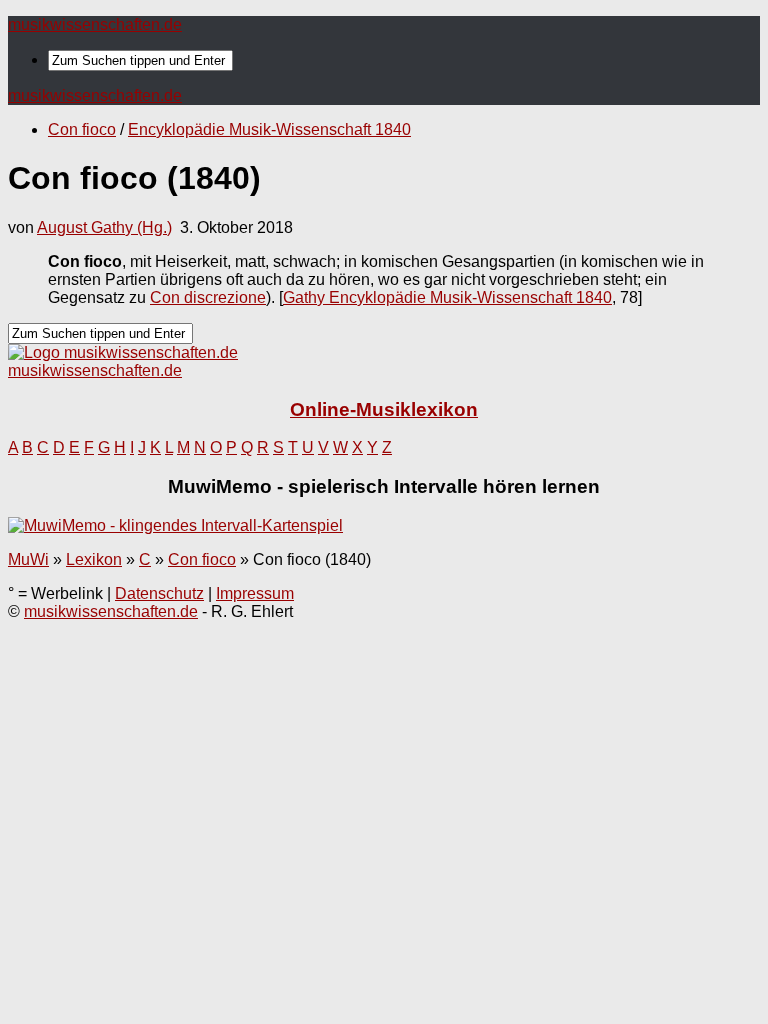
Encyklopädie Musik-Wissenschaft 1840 (269, 129)
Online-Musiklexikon (384, 409)
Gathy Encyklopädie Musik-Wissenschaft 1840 (447, 297)
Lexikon (94, 559)
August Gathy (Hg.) (104, 227)
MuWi (28, 559)
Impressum (255, 593)
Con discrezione (208, 297)
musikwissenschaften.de (95, 24)
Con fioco (82, 129)
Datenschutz (159, 593)
